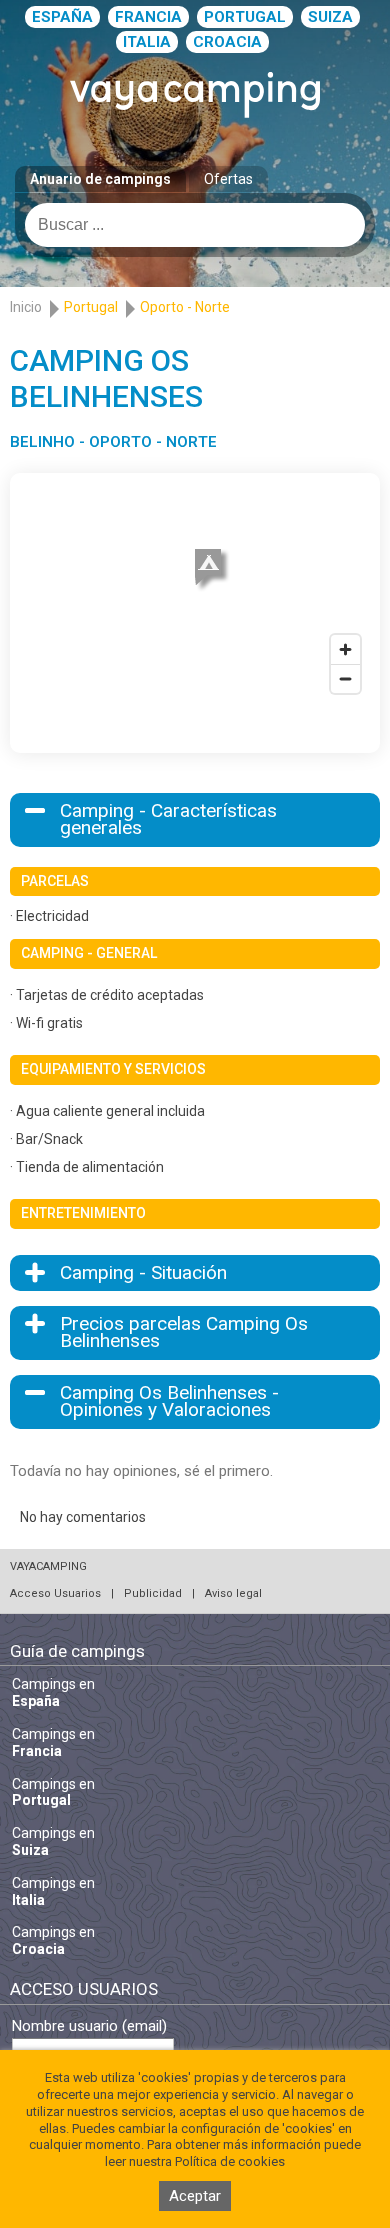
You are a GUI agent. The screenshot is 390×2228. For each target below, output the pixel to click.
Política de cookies (230, 2161)
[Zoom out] (345, 678)
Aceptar (195, 2196)
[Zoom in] (345, 649)
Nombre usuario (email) (89, 2026)
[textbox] (195, 225)
